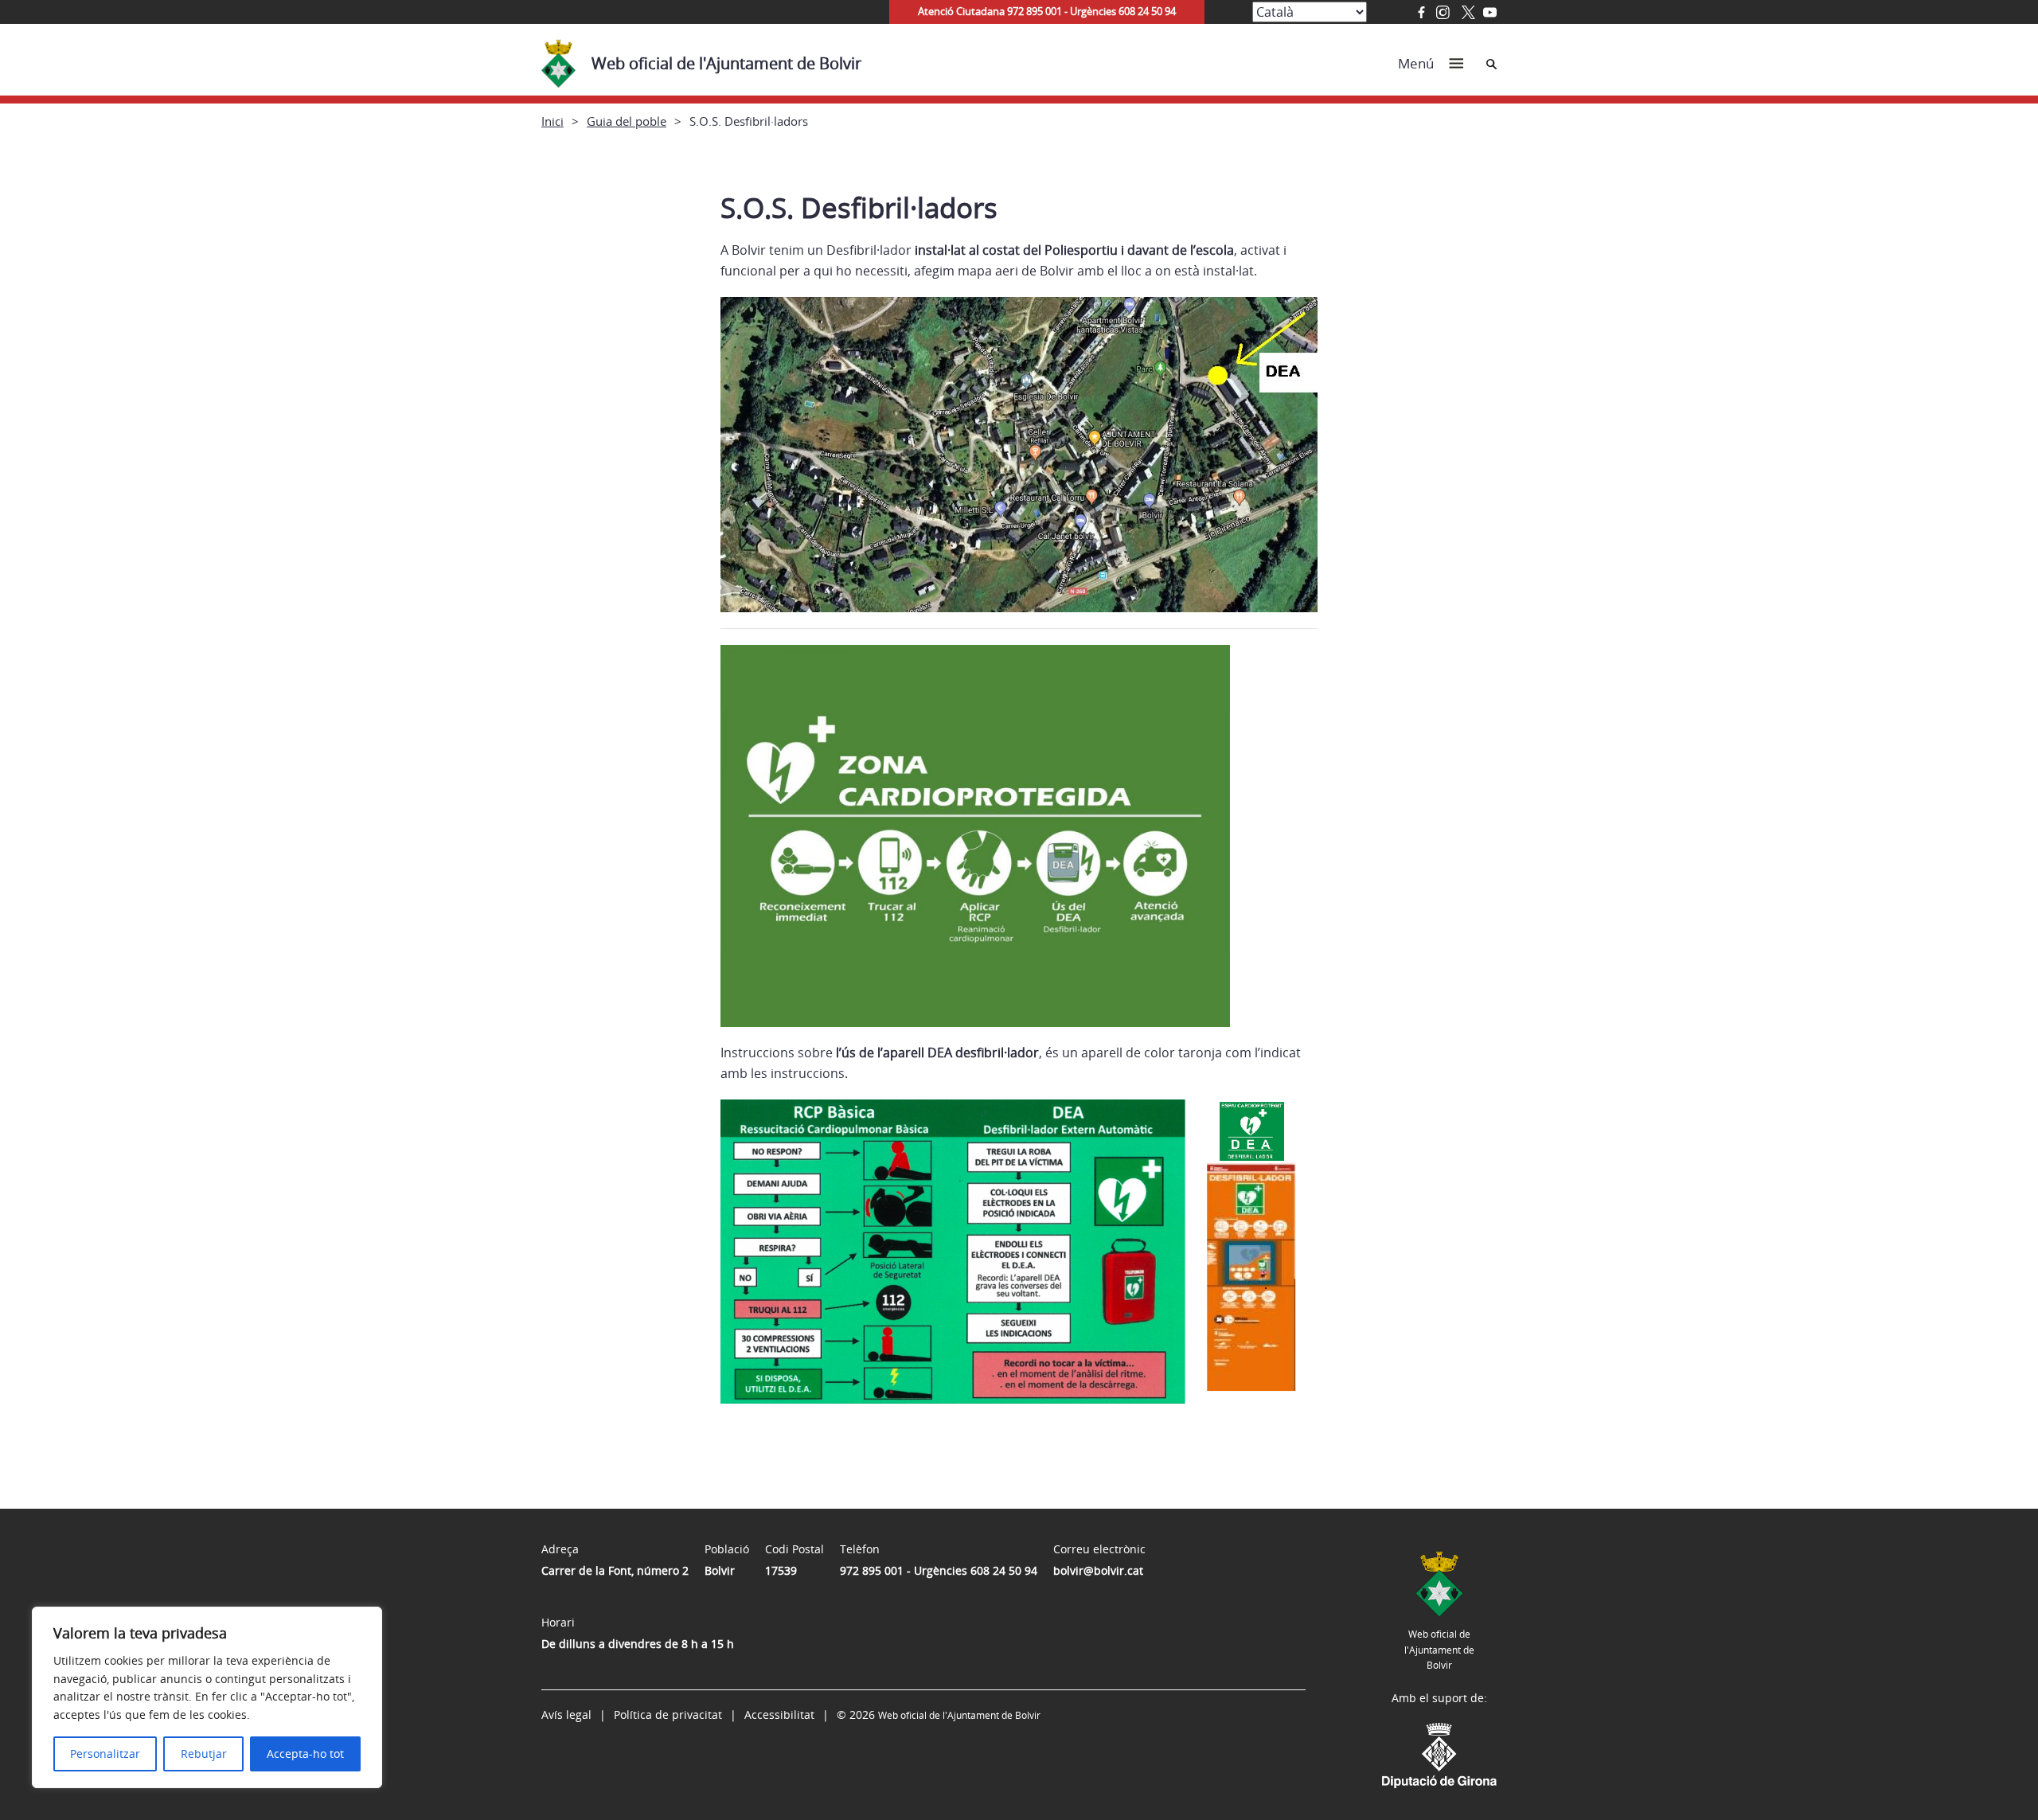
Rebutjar (204, 1754)
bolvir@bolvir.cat (1098, 1570)
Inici (552, 121)
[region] (207, 1697)
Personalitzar (105, 1754)
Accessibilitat (779, 1715)
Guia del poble (627, 121)
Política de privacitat (668, 1715)
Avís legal (566, 1715)
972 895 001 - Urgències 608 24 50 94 (939, 1570)
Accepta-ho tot (305, 1754)
